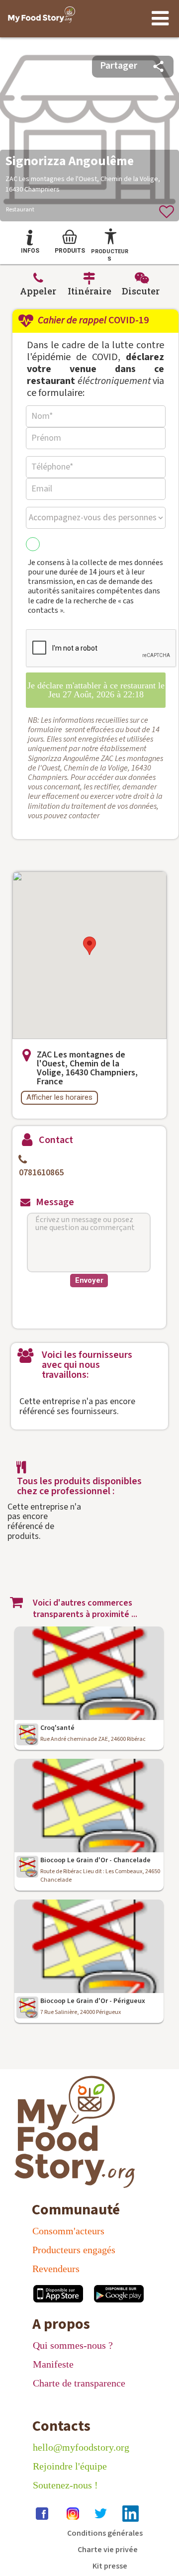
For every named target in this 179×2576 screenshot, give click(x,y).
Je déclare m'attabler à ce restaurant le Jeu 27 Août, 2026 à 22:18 (96, 690)
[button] (89, 946)
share (158, 66)
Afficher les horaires (59, 1097)
